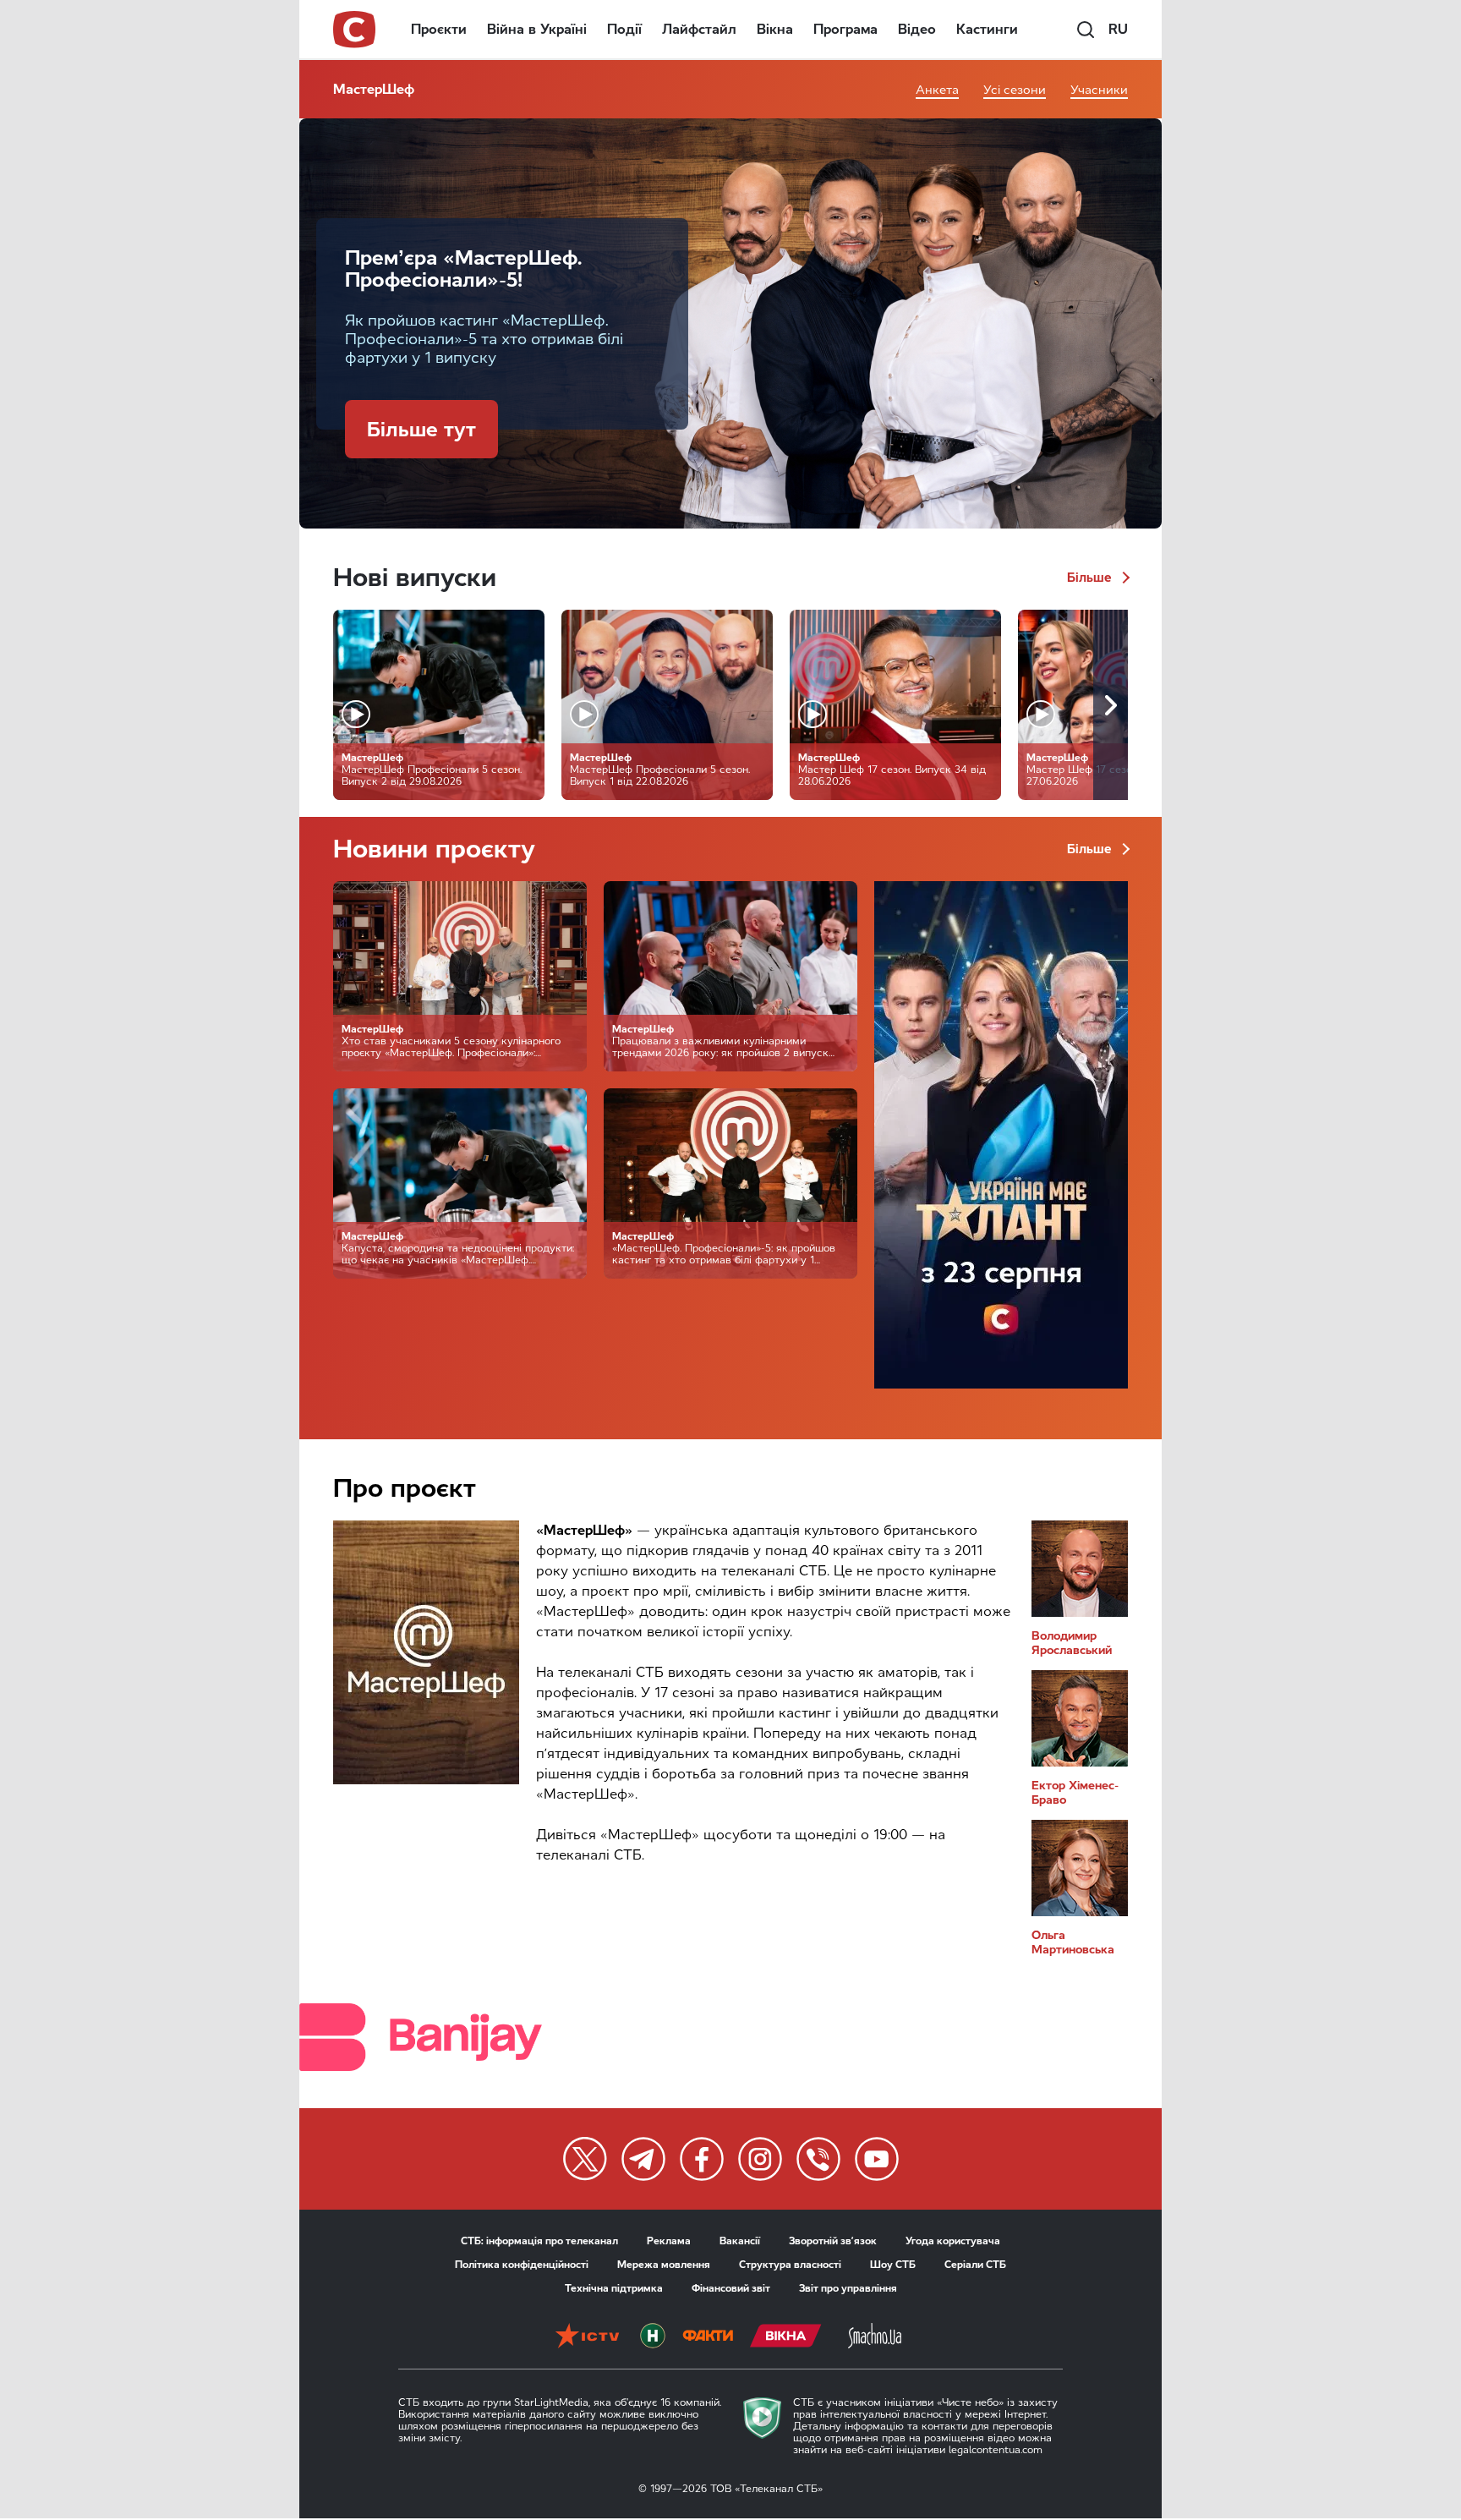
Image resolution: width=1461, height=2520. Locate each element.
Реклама (669, 2241)
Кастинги (987, 29)
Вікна (775, 29)
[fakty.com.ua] (708, 2337)
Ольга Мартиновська (1073, 1942)
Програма (845, 29)
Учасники (1099, 90)
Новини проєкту (434, 849)
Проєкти (439, 29)
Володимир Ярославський (1072, 1643)
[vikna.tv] (786, 2337)
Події (624, 29)
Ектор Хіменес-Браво (1075, 1793)
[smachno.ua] (875, 2337)
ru (1118, 29)
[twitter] (585, 2159)
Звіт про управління (848, 2288)
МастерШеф (374, 89)
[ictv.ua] (587, 2337)
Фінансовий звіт (731, 2288)
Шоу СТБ (893, 2265)
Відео (917, 29)
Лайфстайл (699, 29)
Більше (1091, 578)
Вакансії (740, 2241)
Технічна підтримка (614, 2288)
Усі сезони (1015, 90)
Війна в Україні (537, 29)
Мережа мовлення (664, 2265)
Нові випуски (415, 577)
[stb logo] (355, 30)
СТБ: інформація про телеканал (539, 2241)
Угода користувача (953, 2241)
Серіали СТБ (975, 2265)
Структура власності (790, 2265)
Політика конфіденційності (522, 2265)
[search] (1086, 30)
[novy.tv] (653, 2337)
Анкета (937, 90)
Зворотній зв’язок (833, 2241)
